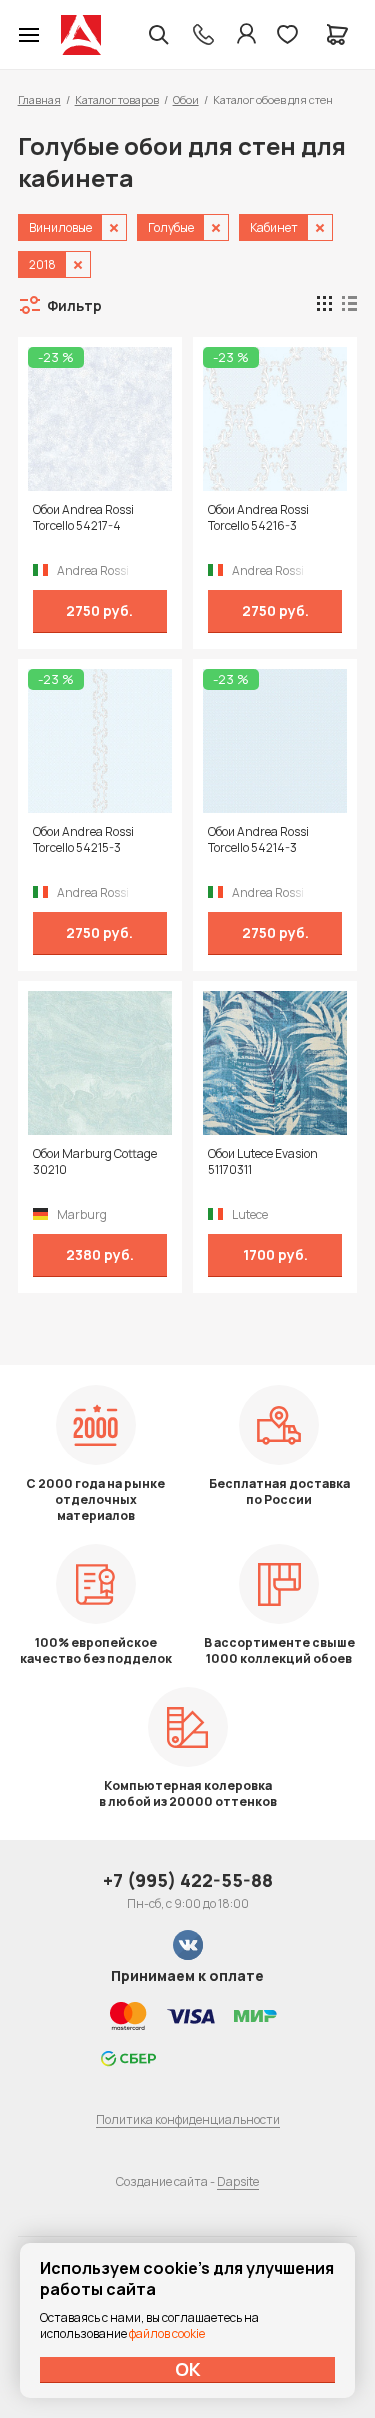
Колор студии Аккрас (81, 35)
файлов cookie (167, 2333)
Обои (186, 99)
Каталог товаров (117, 99)
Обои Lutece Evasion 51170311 (263, 1162)
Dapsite (238, 2181)
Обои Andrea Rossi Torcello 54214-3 (258, 840)
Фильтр (74, 305)
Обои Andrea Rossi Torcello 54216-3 (258, 518)
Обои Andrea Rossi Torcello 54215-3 (83, 840)
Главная (39, 99)
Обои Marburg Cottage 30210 (95, 1162)
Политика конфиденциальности (188, 2119)
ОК (188, 2369)
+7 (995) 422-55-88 (188, 1880)
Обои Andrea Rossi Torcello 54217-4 (83, 518)
